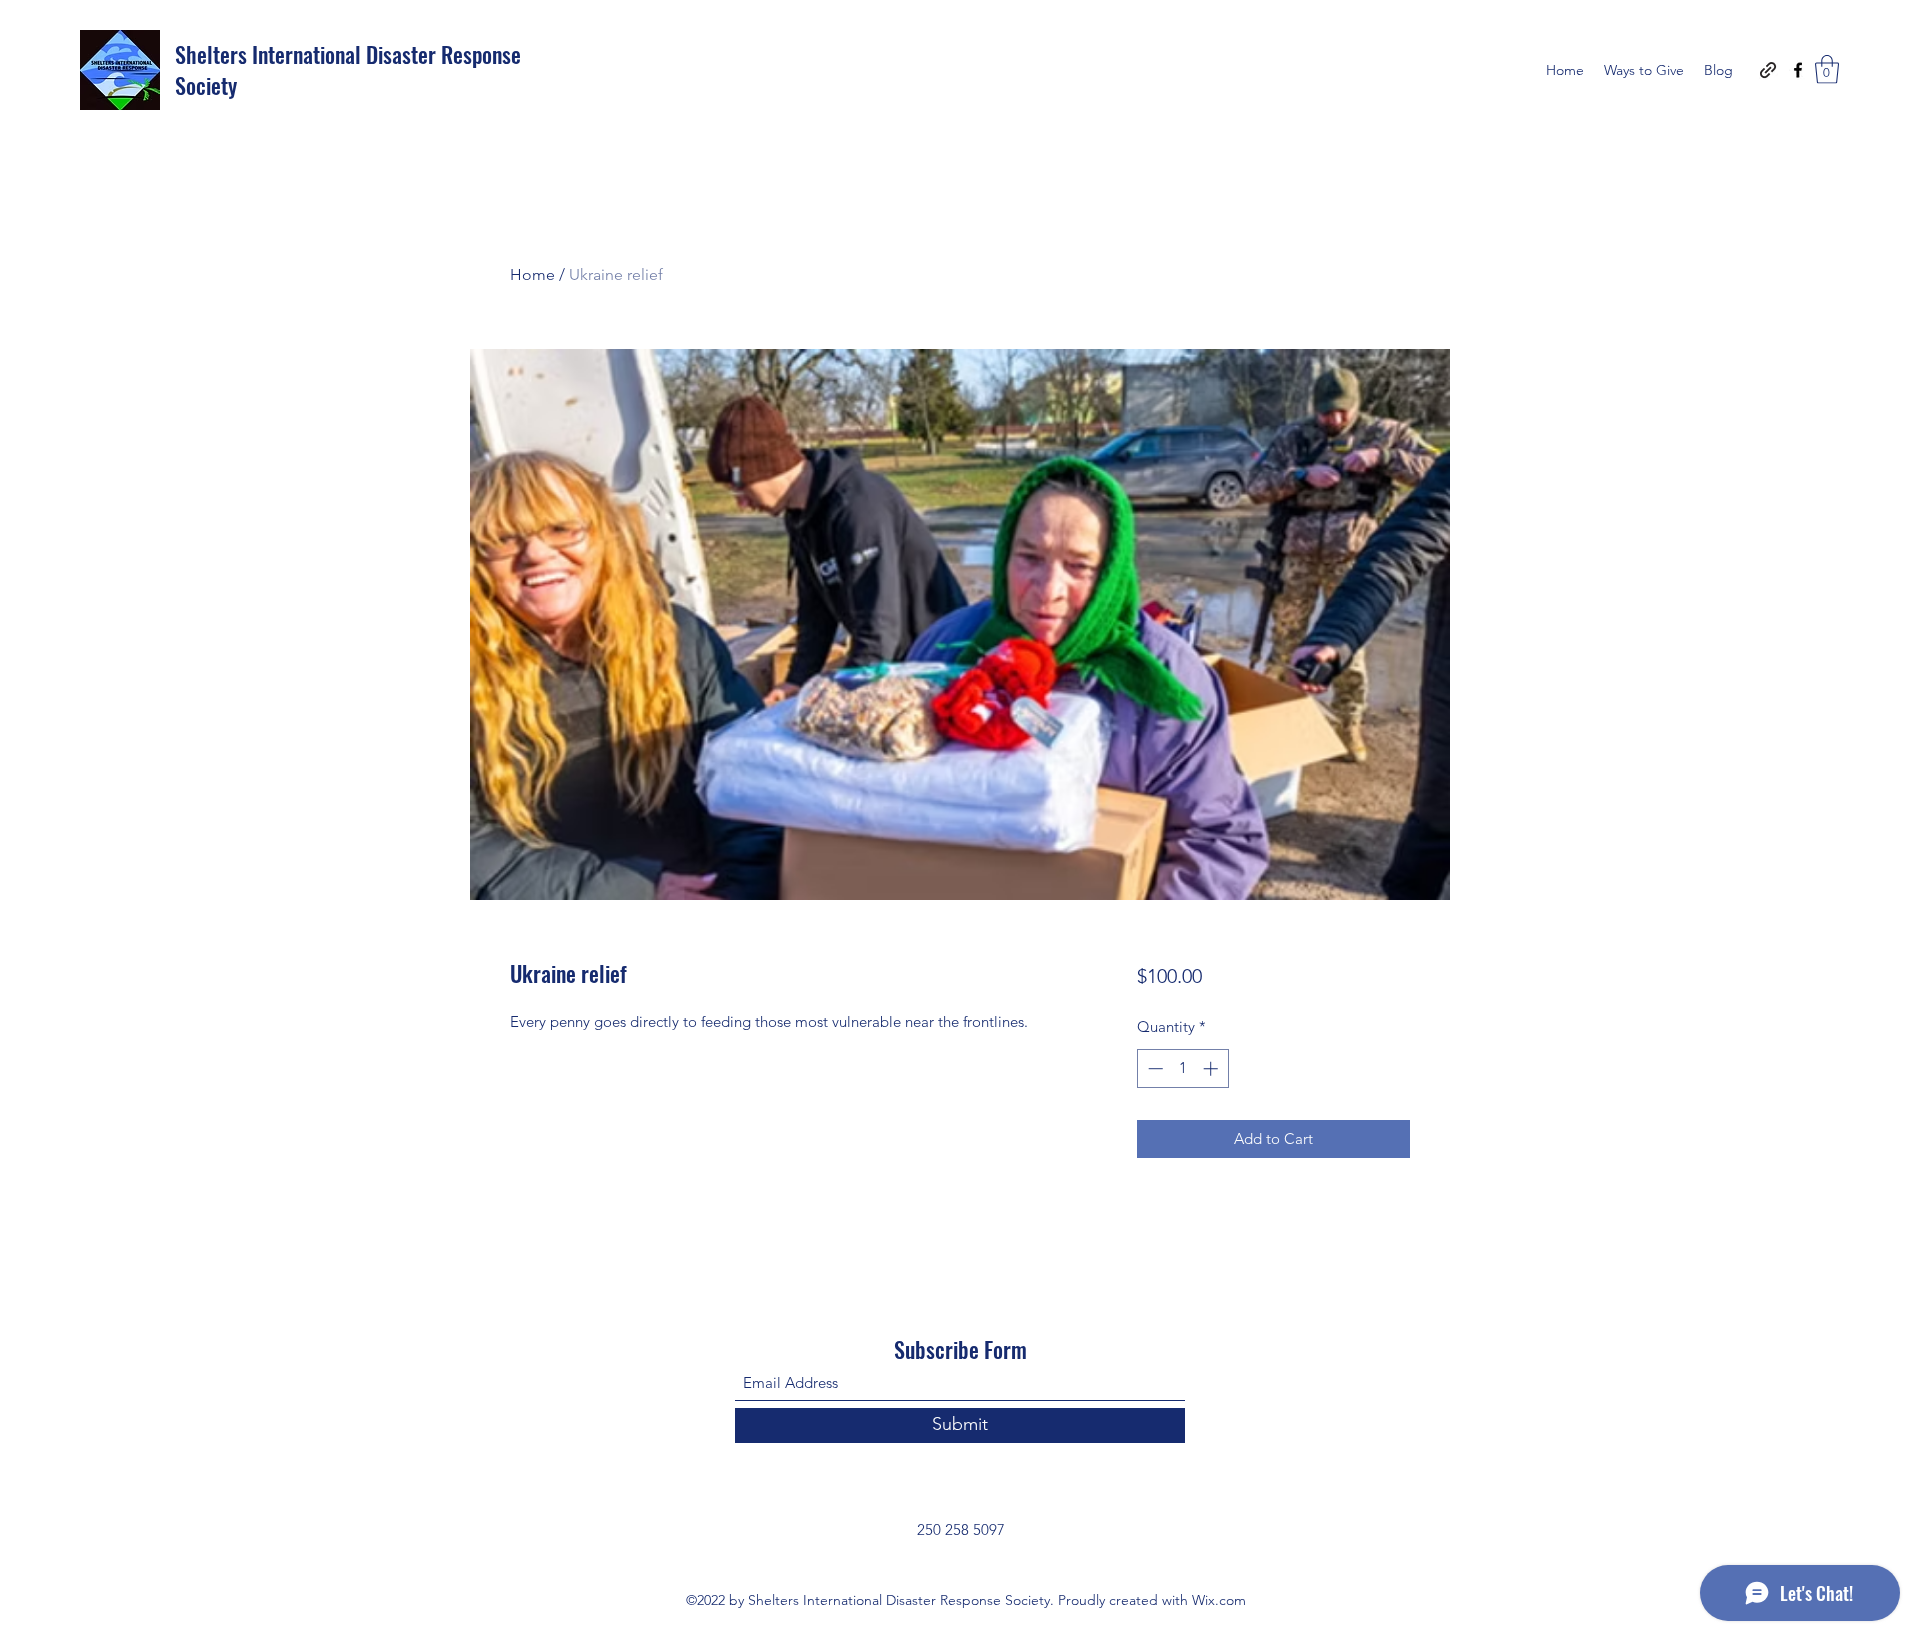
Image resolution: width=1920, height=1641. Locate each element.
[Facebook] (1798, 70)
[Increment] (1212, 1068)
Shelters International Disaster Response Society (348, 69)
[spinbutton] (1182, 1068)
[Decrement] (1153, 1068)
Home (532, 274)
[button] (1827, 69)
